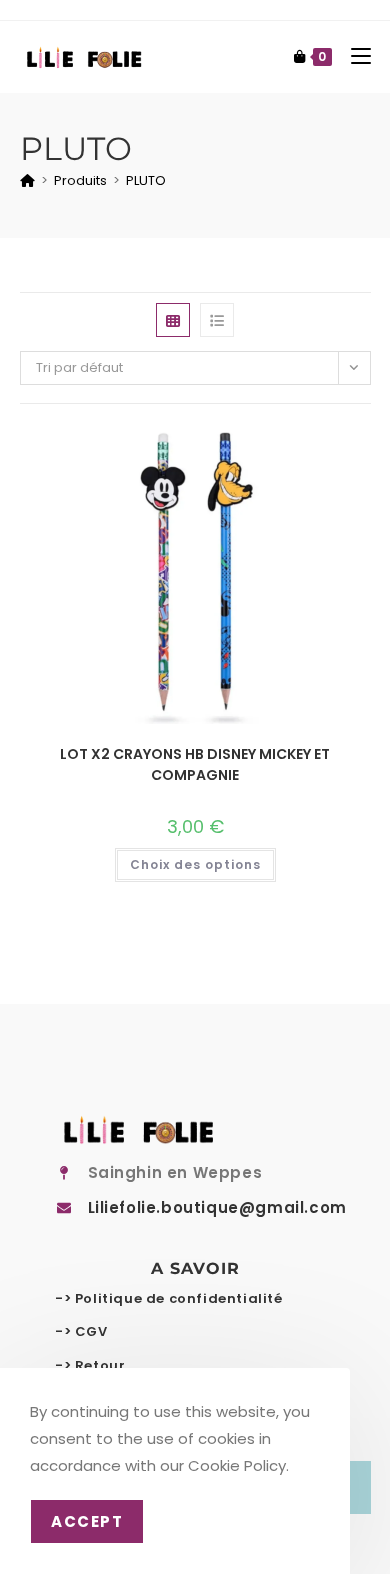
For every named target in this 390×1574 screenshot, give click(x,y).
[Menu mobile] (353, 56)
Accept (87, 1521)
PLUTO (146, 180)
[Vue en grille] (173, 320)
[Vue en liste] (217, 320)
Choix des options (195, 864)
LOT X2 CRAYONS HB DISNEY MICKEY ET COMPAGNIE (195, 764)
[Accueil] (27, 180)
